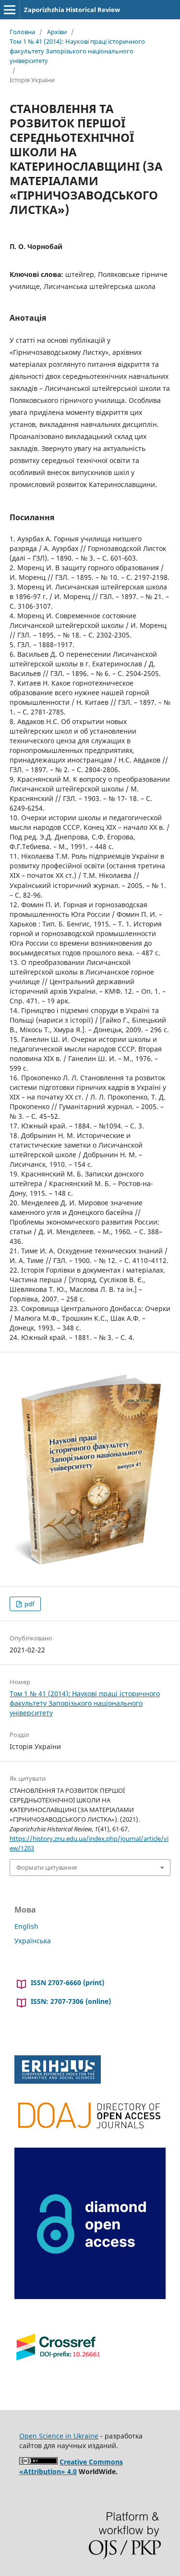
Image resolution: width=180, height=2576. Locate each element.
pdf (29, 1604)
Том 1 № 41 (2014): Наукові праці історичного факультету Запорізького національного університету (77, 51)
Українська (33, 1941)
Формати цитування (47, 1867)
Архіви (57, 32)
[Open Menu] (10, 10)
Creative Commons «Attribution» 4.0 (71, 2467)
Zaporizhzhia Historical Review (72, 10)
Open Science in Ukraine (59, 2436)
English (26, 1926)
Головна (22, 32)
